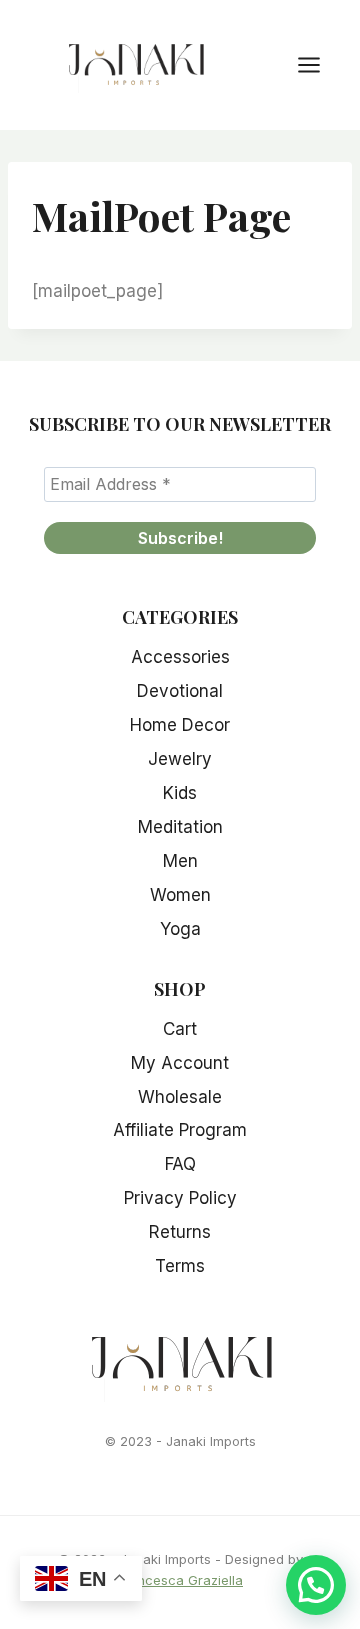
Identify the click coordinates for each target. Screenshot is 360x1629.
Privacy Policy (180, 1198)
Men (180, 861)
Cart (180, 1029)
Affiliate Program (180, 1130)
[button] (316, 1585)
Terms (180, 1266)
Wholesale (180, 1097)
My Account (180, 1063)
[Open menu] (319, 64)
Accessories (180, 657)
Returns (180, 1232)
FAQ (180, 1164)
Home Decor (180, 725)
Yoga (180, 929)
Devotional (180, 691)
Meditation (180, 827)
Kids (180, 793)
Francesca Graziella (180, 1580)
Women (180, 895)
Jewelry (180, 759)
